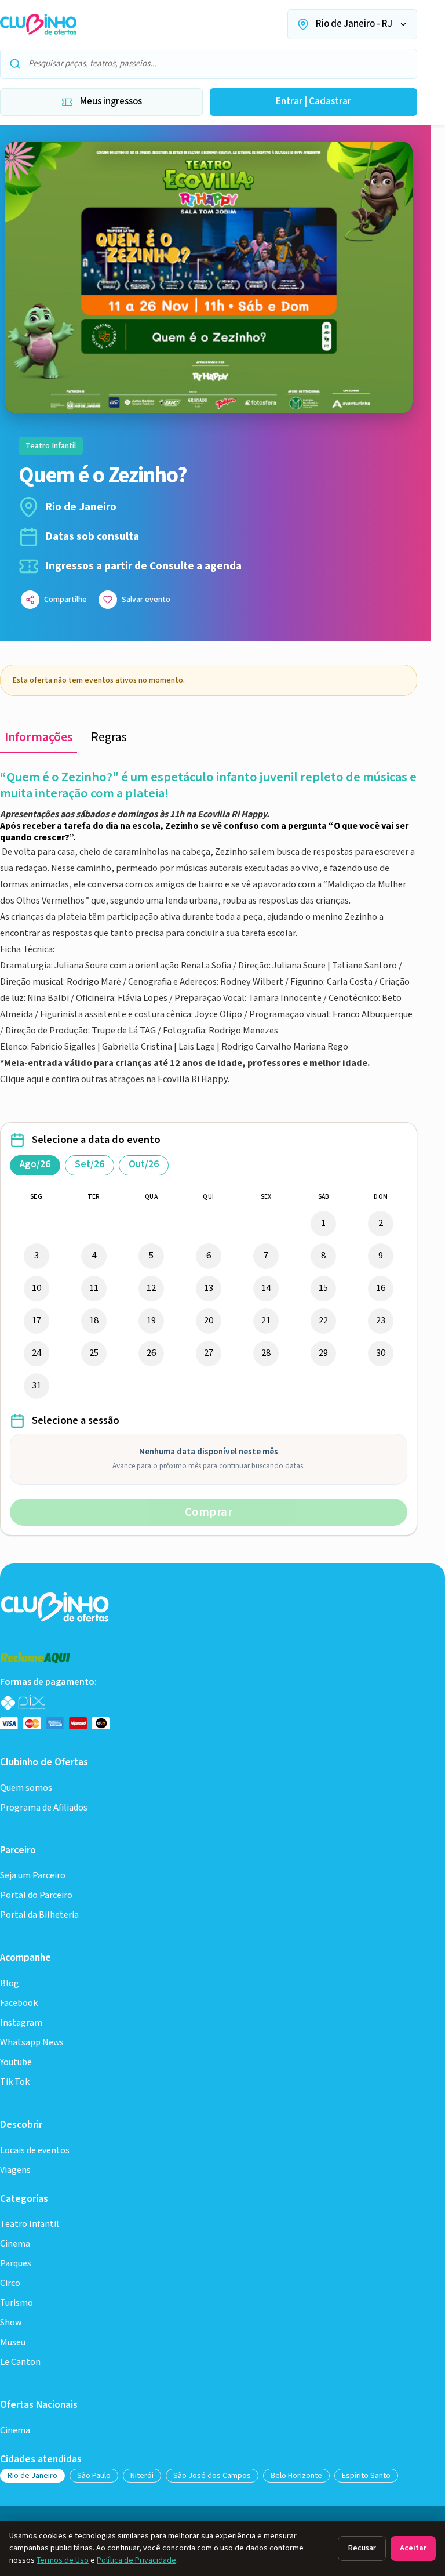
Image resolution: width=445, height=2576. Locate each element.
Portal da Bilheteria (39, 1915)
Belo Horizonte (296, 2476)
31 (37, 1385)
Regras (109, 737)
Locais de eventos (35, 2151)
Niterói (142, 2476)
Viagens (15, 2170)
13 (209, 1288)
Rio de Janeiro (32, 2476)
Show (11, 2323)
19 (151, 1320)
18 (94, 1320)
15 (323, 1288)
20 (209, 1320)
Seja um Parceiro (33, 1876)
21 (266, 1320)
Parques (16, 2264)
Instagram (21, 2023)
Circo (10, 2283)
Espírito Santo (366, 2476)
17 (37, 1320)
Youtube (16, 2062)
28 (266, 1353)
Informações (39, 737)
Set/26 (90, 1164)
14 (266, 1288)
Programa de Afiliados (44, 1808)
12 (151, 1288)
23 (381, 1320)
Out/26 (144, 1164)
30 (381, 1353)
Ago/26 (35, 1164)
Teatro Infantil (30, 2224)
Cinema (15, 2244)
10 (37, 1288)
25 (94, 1353)
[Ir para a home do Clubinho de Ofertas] (38, 24)
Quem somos (26, 1788)
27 (209, 1353)
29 (323, 1353)
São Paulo (94, 2476)
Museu (13, 2343)
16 (381, 1288)
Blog (10, 1984)
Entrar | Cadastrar (313, 101)
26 (151, 1353)
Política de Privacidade (136, 2560)
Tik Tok (15, 2082)
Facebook (19, 2003)
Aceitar (413, 2548)
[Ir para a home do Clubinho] (56, 1606)
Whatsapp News (32, 2043)
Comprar (209, 1512)
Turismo (17, 2303)
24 (37, 1353)
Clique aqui (23, 1079)
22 (323, 1320)
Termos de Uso (63, 2560)
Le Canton (20, 2362)
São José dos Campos (212, 2476)
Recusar (362, 2548)
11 (94, 1288)
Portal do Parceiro (36, 1895)
